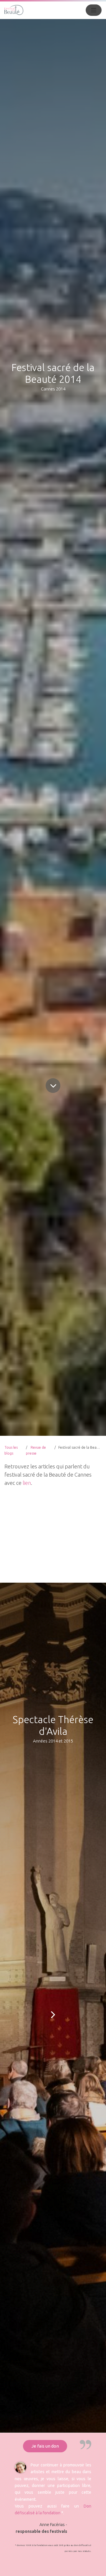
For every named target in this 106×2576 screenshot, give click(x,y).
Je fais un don (45, 2446)
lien (27, 1483)
